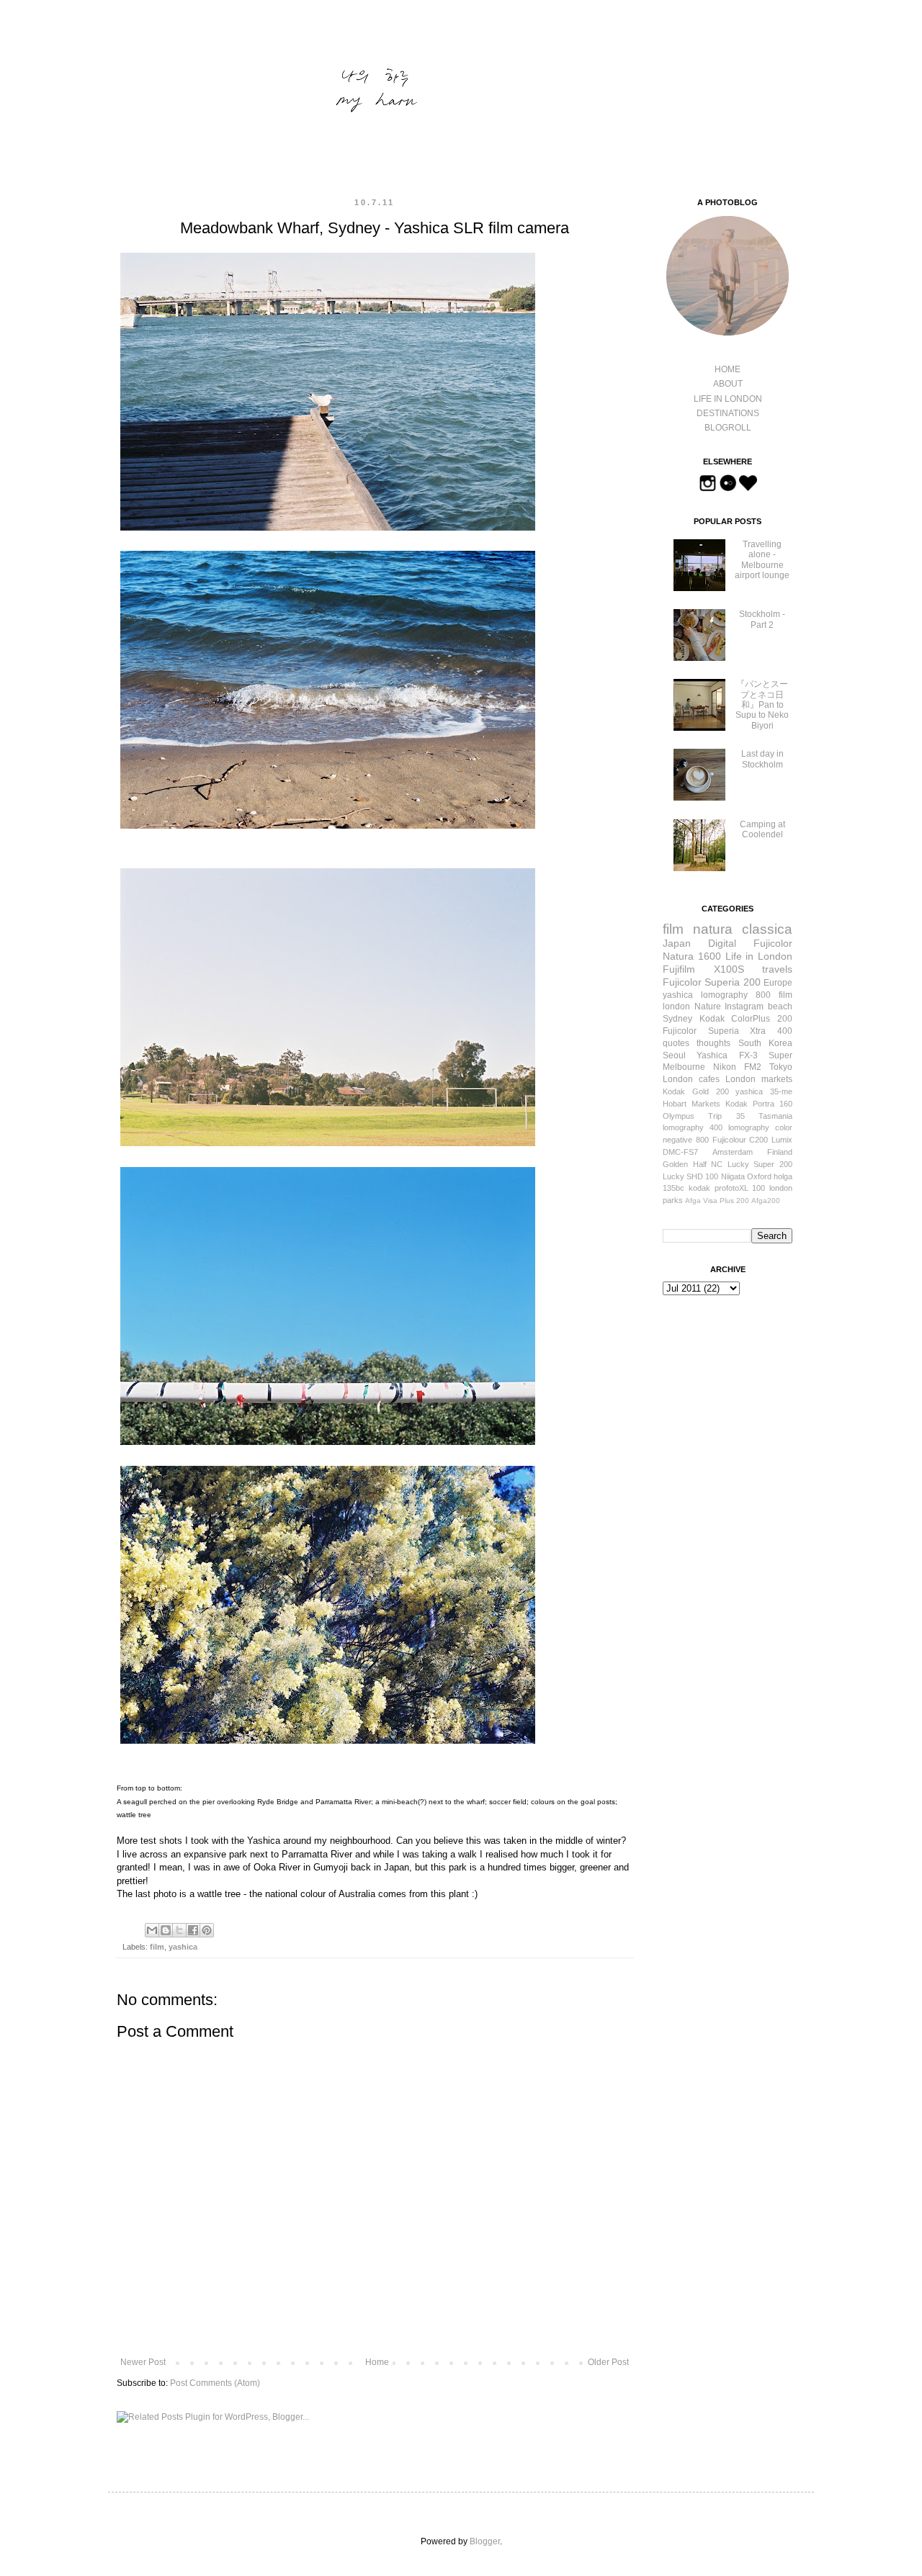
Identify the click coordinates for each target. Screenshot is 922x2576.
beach (780, 1006)
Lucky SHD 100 (690, 1176)
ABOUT (728, 384)
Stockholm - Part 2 (762, 619)
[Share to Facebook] (193, 1930)
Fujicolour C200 (740, 1140)
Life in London (759, 956)
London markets (759, 1079)
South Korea (765, 1043)
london (676, 1006)
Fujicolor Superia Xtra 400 (728, 1031)
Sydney (677, 1019)
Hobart (675, 1104)
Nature (708, 1006)
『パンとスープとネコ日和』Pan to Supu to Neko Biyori (762, 705)
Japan (677, 943)
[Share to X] (179, 1930)
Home (377, 2362)
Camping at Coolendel (762, 829)
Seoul (674, 1055)
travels (777, 969)
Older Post (608, 2362)
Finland (780, 1152)
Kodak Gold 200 (696, 1091)
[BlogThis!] (166, 1930)
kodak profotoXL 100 (727, 1188)
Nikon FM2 (737, 1067)
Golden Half (685, 1164)
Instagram (744, 1006)
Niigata (733, 1176)
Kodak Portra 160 (759, 1104)
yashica (183, 1947)
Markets (706, 1104)
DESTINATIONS (728, 413)
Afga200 (766, 1201)
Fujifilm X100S (703, 969)
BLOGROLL (728, 428)
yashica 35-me (764, 1091)
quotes (676, 1043)
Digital (722, 943)
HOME (728, 369)
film (157, 1947)
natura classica (743, 929)
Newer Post (143, 2362)
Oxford (759, 1176)
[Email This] (152, 1930)
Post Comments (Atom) (215, 2383)
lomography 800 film (747, 995)
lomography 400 (693, 1127)
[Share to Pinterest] (207, 1930)
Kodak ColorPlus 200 (746, 1019)
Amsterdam (733, 1152)
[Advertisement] (735, 1389)
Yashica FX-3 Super (744, 1055)
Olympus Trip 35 (704, 1116)
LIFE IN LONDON (728, 399)
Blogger (485, 2541)
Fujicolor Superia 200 (712, 982)
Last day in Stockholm (762, 759)
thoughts (713, 1043)
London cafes (691, 1079)
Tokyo (781, 1067)
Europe (778, 983)
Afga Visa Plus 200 (717, 1201)
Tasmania (775, 1116)
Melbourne (684, 1067)
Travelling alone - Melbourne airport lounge (762, 560)
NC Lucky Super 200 (752, 1164)
